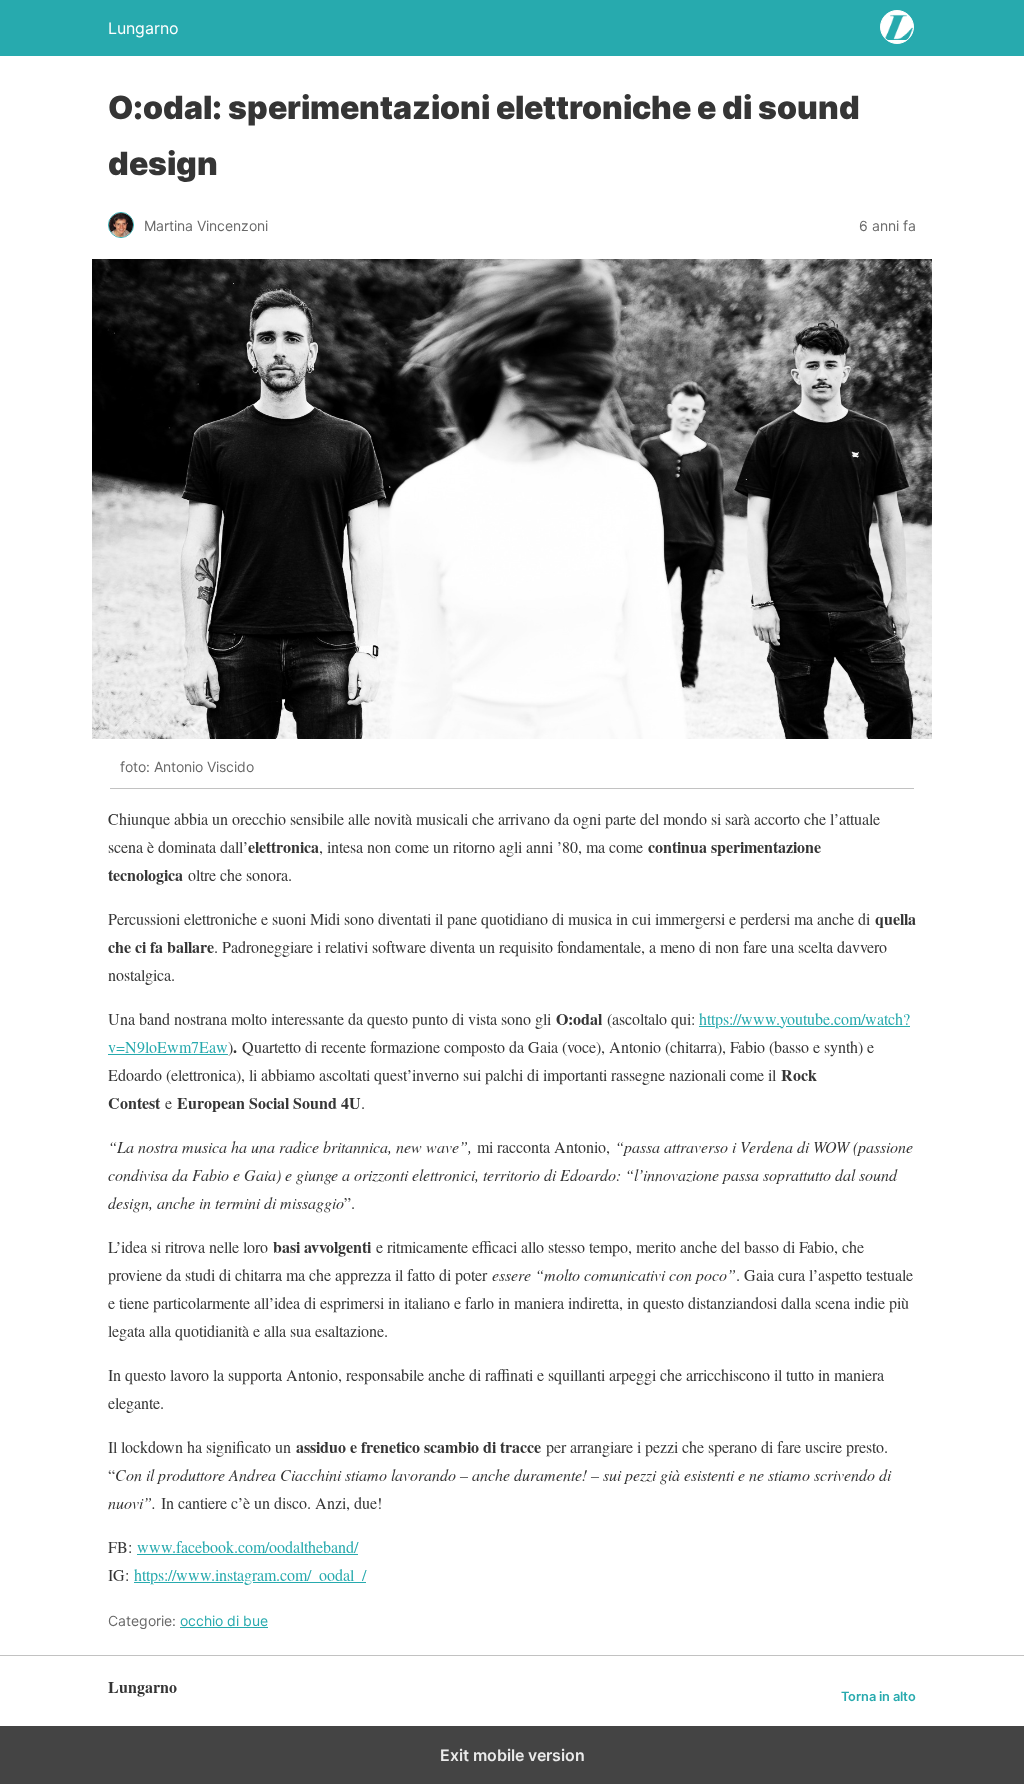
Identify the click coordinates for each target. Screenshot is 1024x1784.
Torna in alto (878, 1696)
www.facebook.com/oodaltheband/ (247, 1546)
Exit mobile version (512, 1755)
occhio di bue (224, 1620)
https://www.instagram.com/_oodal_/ (250, 1574)
